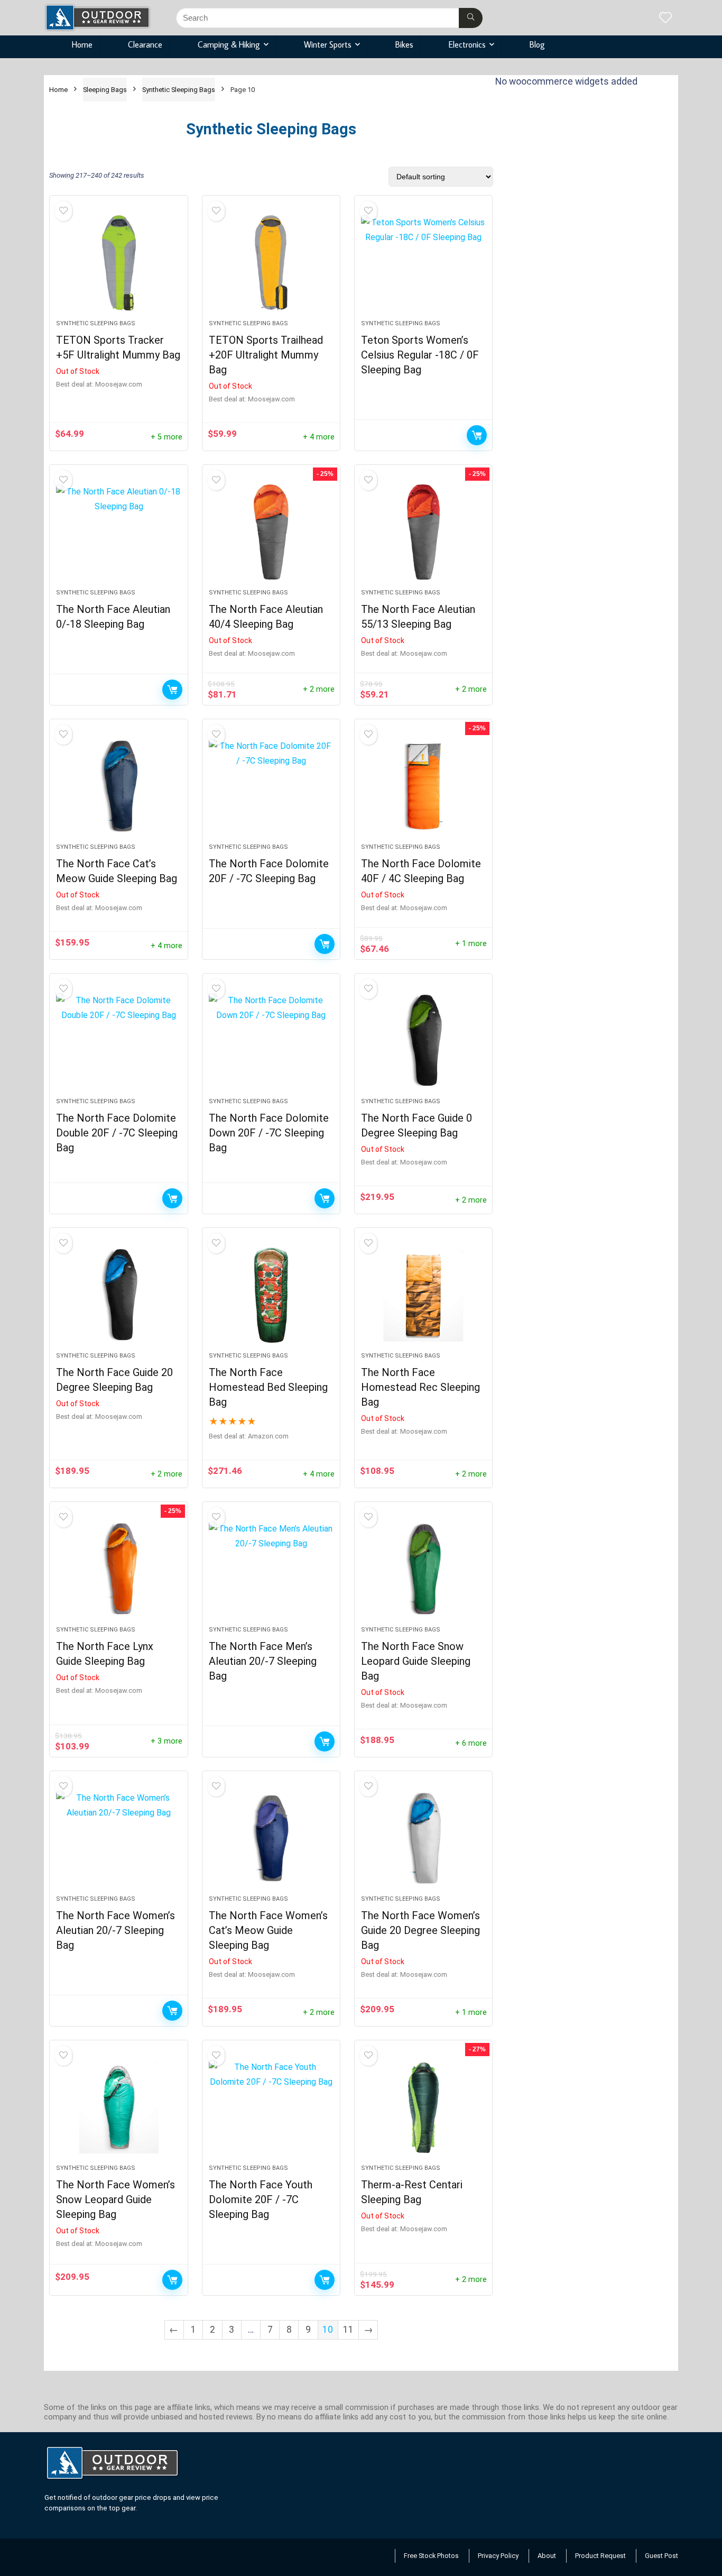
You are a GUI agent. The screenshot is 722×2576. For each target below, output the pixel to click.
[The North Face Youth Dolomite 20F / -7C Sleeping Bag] (271, 2107)
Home (82, 44)
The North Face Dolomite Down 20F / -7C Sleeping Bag (269, 1133)
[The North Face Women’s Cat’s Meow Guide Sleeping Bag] (271, 1838)
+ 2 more (319, 689)
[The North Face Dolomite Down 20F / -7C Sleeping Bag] (271, 1041)
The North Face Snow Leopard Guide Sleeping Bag (416, 1661)
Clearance (145, 44)
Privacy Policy (498, 2556)
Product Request (600, 2556)
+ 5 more (166, 437)
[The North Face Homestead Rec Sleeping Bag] (423, 1295)
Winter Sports (328, 44)
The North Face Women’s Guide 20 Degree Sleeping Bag (420, 1930)
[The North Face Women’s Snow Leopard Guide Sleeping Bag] (118, 2107)
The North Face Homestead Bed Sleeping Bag (268, 1387)
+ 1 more (471, 944)
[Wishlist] (665, 19)
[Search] (471, 18)
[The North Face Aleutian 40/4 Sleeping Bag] (271, 532)
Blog (537, 44)
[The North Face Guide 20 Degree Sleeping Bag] (118, 1295)
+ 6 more (471, 1743)
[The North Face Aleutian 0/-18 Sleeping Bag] (118, 532)
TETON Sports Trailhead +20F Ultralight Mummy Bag (266, 355)
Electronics (467, 44)
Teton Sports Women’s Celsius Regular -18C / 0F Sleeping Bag (420, 355)
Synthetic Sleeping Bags (179, 90)
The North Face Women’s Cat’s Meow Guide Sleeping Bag (268, 1930)
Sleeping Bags (105, 90)
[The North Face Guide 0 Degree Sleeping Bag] (423, 1041)
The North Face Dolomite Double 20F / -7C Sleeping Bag (117, 1133)
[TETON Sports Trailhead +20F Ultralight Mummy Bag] (271, 263)
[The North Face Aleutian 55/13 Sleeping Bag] (423, 532)
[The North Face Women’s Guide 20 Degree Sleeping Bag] (423, 1838)
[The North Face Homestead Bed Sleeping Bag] (271, 1295)
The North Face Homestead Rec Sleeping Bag (420, 1387)
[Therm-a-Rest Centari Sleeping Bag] (423, 2107)
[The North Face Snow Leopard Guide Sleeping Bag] (423, 1569)
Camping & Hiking (229, 44)
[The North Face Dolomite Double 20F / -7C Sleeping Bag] (118, 1041)
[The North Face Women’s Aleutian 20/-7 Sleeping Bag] (118, 1838)
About (547, 2556)
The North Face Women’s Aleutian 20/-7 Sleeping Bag (115, 1930)
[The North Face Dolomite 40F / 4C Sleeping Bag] (423, 786)
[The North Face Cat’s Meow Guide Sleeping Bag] (118, 786)
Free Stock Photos (431, 2556)
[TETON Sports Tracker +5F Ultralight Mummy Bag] (118, 263)
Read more (477, 435)
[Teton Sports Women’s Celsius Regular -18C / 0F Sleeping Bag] (423, 263)
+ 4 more (319, 437)
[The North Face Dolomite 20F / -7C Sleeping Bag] (271, 786)
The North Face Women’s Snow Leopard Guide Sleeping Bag (115, 2199)
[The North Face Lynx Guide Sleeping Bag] (118, 1569)
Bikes (404, 44)
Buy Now (172, 2280)
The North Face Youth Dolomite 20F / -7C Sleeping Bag (261, 2199)
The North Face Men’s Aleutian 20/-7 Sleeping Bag (263, 1661)
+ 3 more (166, 1741)
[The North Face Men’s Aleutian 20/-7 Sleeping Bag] (271, 1569)
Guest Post (661, 2556)
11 (348, 2330)
